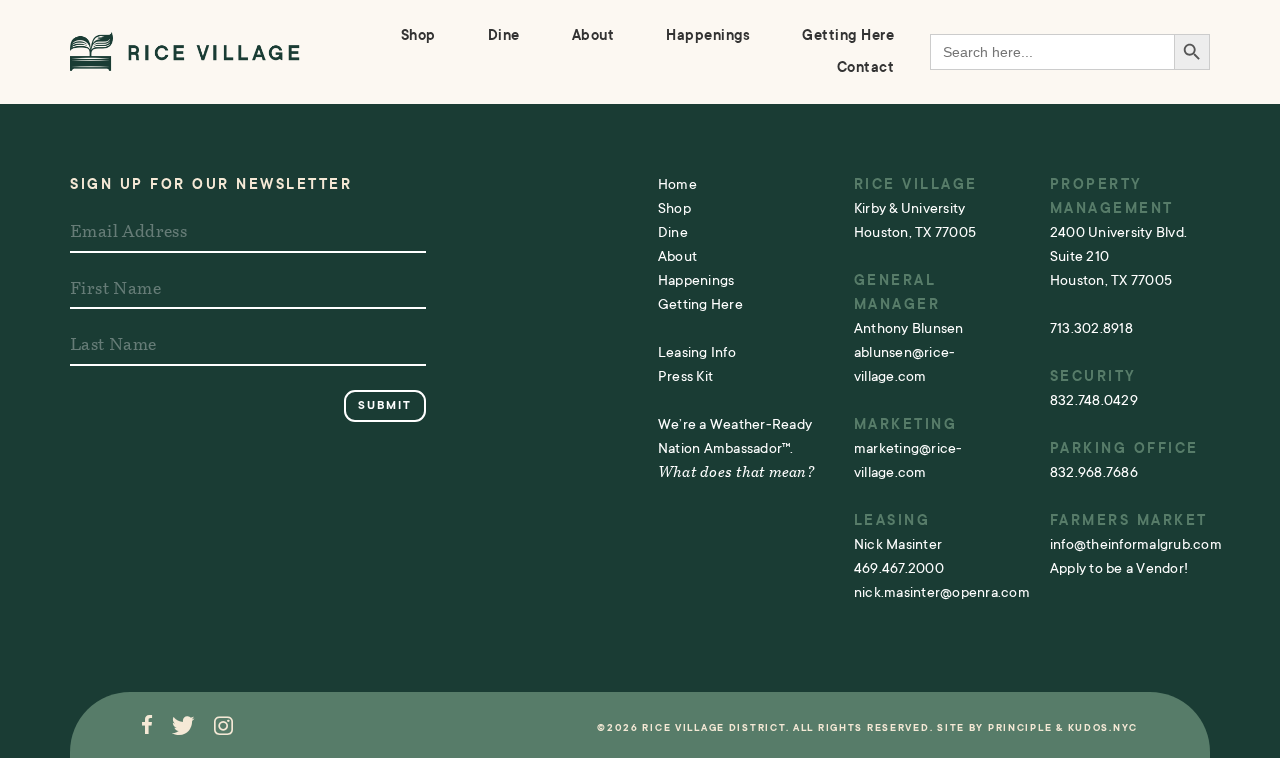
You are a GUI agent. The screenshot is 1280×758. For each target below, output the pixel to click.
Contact (866, 67)
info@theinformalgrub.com (1136, 544)
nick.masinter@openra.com (942, 592)
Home (677, 184)
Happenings (708, 35)
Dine (504, 35)
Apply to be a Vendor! (1119, 568)
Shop (418, 35)
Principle (1020, 727)
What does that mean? (736, 473)
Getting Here (848, 35)
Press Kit (685, 376)
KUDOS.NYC (1103, 727)
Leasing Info (697, 352)
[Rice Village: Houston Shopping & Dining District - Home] (185, 51)
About (593, 35)
